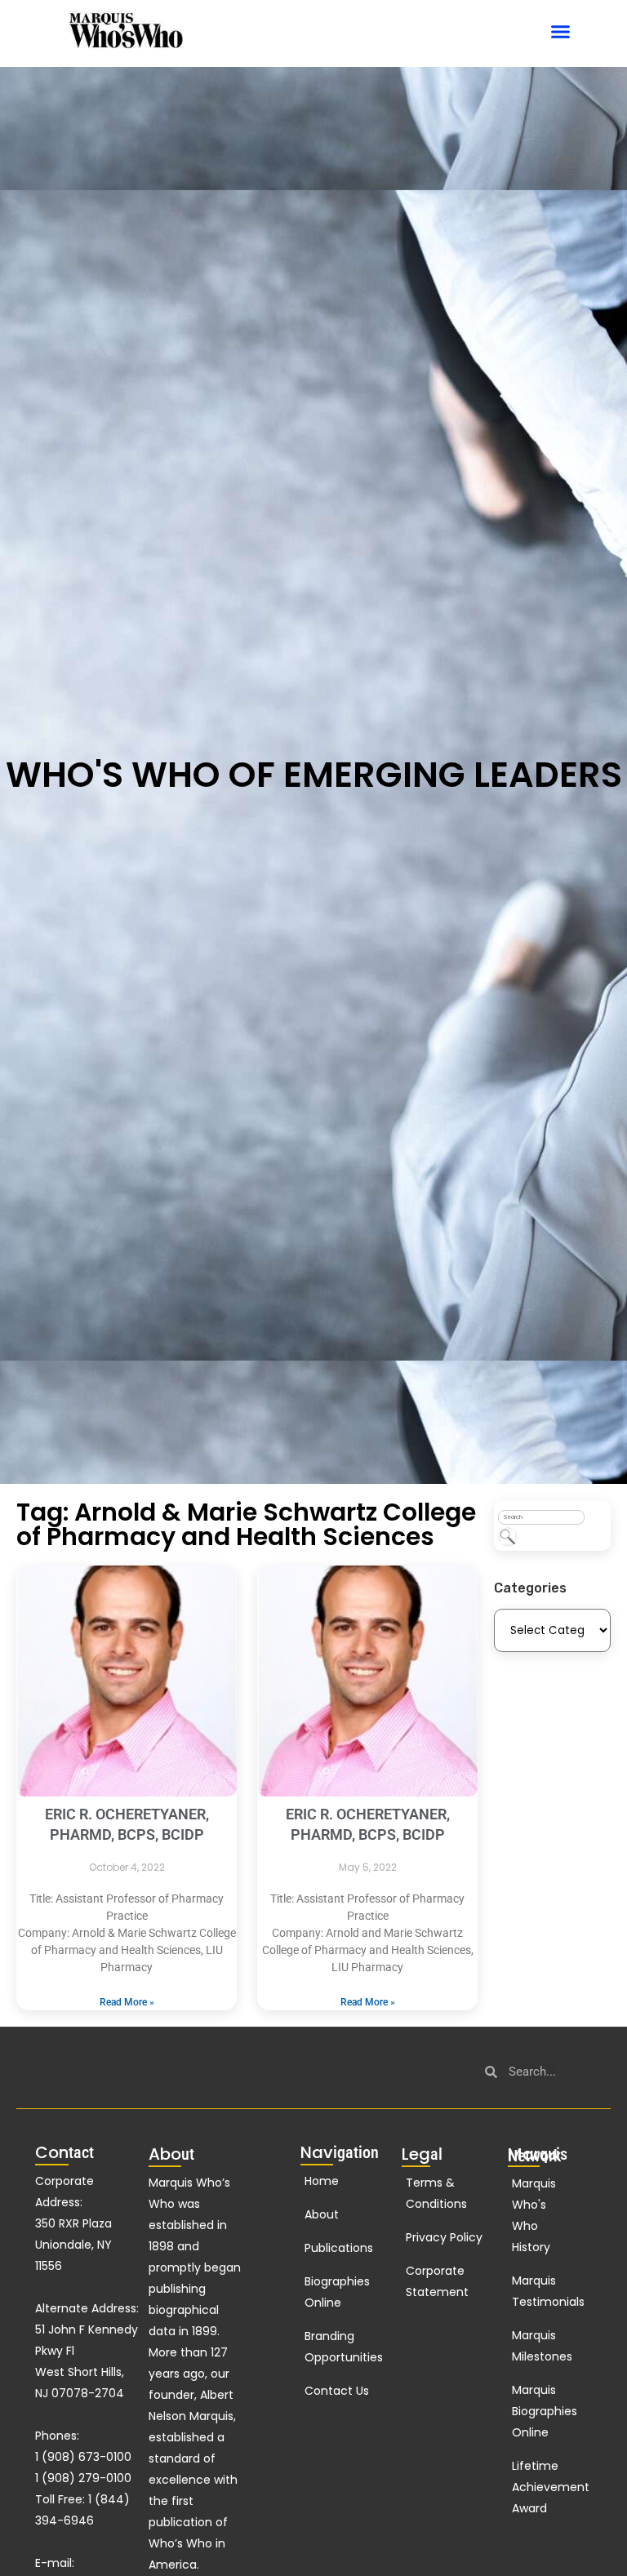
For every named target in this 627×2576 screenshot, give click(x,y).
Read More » (127, 2002)
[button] (561, 32)
